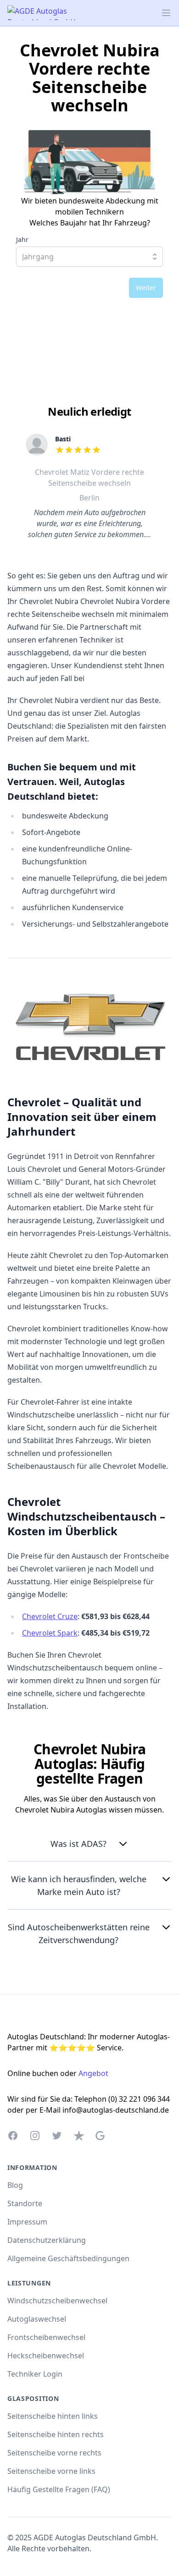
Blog (15, 2185)
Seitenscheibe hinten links (53, 2416)
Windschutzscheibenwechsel (57, 2301)
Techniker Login (35, 2374)
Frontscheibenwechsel (46, 2337)
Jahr (22, 240)
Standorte (25, 2203)
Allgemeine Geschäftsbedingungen (68, 2258)
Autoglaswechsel (37, 2319)
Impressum (27, 2222)
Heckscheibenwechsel (46, 2356)
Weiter (146, 288)
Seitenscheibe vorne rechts (54, 2453)
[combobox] (89, 257)
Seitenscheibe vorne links (51, 2471)
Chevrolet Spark (50, 1633)
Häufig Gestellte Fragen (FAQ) (59, 2489)
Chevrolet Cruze (50, 1616)
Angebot (93, 2073)
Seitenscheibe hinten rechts (56, 2434)
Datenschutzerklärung (47, 2240)
